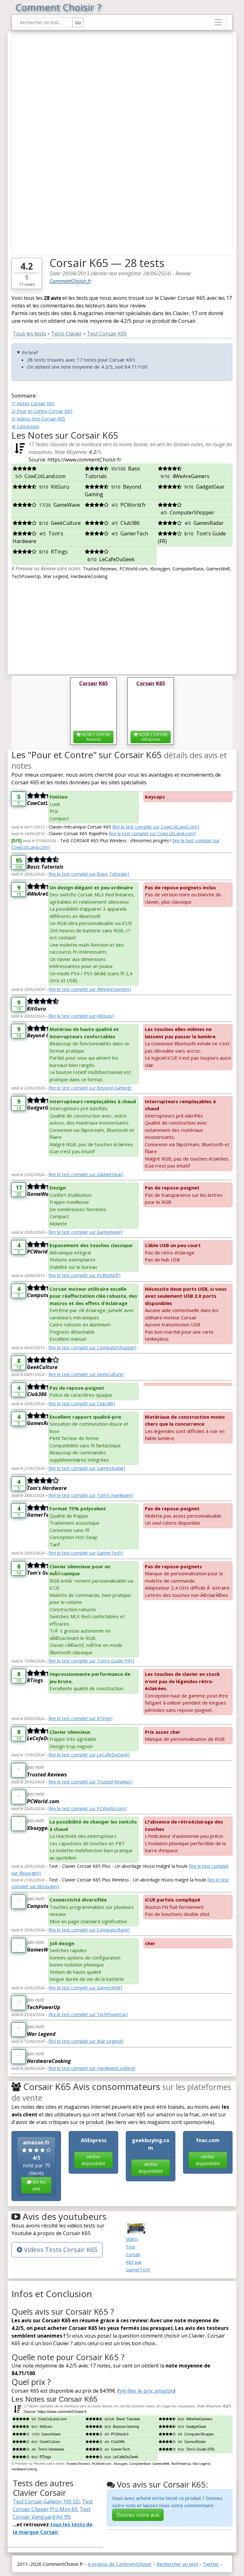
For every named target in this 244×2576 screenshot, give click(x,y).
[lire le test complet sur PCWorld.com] (88, 1808)
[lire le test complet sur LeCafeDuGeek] (89, 1755)
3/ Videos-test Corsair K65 (38, 419)
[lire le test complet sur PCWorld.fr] (85, 1275)
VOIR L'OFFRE (95, 737)
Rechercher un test (177, 2564)
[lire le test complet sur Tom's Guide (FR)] (91, 1661)
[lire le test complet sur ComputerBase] (89, 1930)
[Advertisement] (122, 625)
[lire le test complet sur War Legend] (86, 2041)
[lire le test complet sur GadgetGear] (86, 1174)
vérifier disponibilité (93, 2160)
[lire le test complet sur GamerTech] (86, 1553)
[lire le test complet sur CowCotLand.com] (156, 827)
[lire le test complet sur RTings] (81, 1718)
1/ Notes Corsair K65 (33, 403)
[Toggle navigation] (218, 22)
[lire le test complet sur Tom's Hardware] (91, 1495)
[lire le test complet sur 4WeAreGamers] (90, 989)
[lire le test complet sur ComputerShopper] (92, 1348)
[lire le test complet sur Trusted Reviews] (91, 1782)
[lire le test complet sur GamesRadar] (87, 1468)
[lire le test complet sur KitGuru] (81, 1016)
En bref (30, 352)
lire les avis (39, 2185)
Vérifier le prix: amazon (146, 2391)
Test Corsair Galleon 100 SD (46, 2502)
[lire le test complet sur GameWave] (85, 1232)
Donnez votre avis (138, 2515)
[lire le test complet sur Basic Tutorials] (89, 874)
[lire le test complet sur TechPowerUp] (88, 2014)
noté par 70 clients (36, 2165)
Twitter (211, 2564)
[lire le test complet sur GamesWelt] (85, 1988)
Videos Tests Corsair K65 (60, 2250)
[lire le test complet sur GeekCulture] (86, 1374)
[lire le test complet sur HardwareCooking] (92, 2068)
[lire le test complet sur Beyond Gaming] (90, 1088)
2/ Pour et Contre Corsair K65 (42, 411)
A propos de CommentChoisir (120, 2564)
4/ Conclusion (25, 426)
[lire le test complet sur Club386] (82, 1404)
